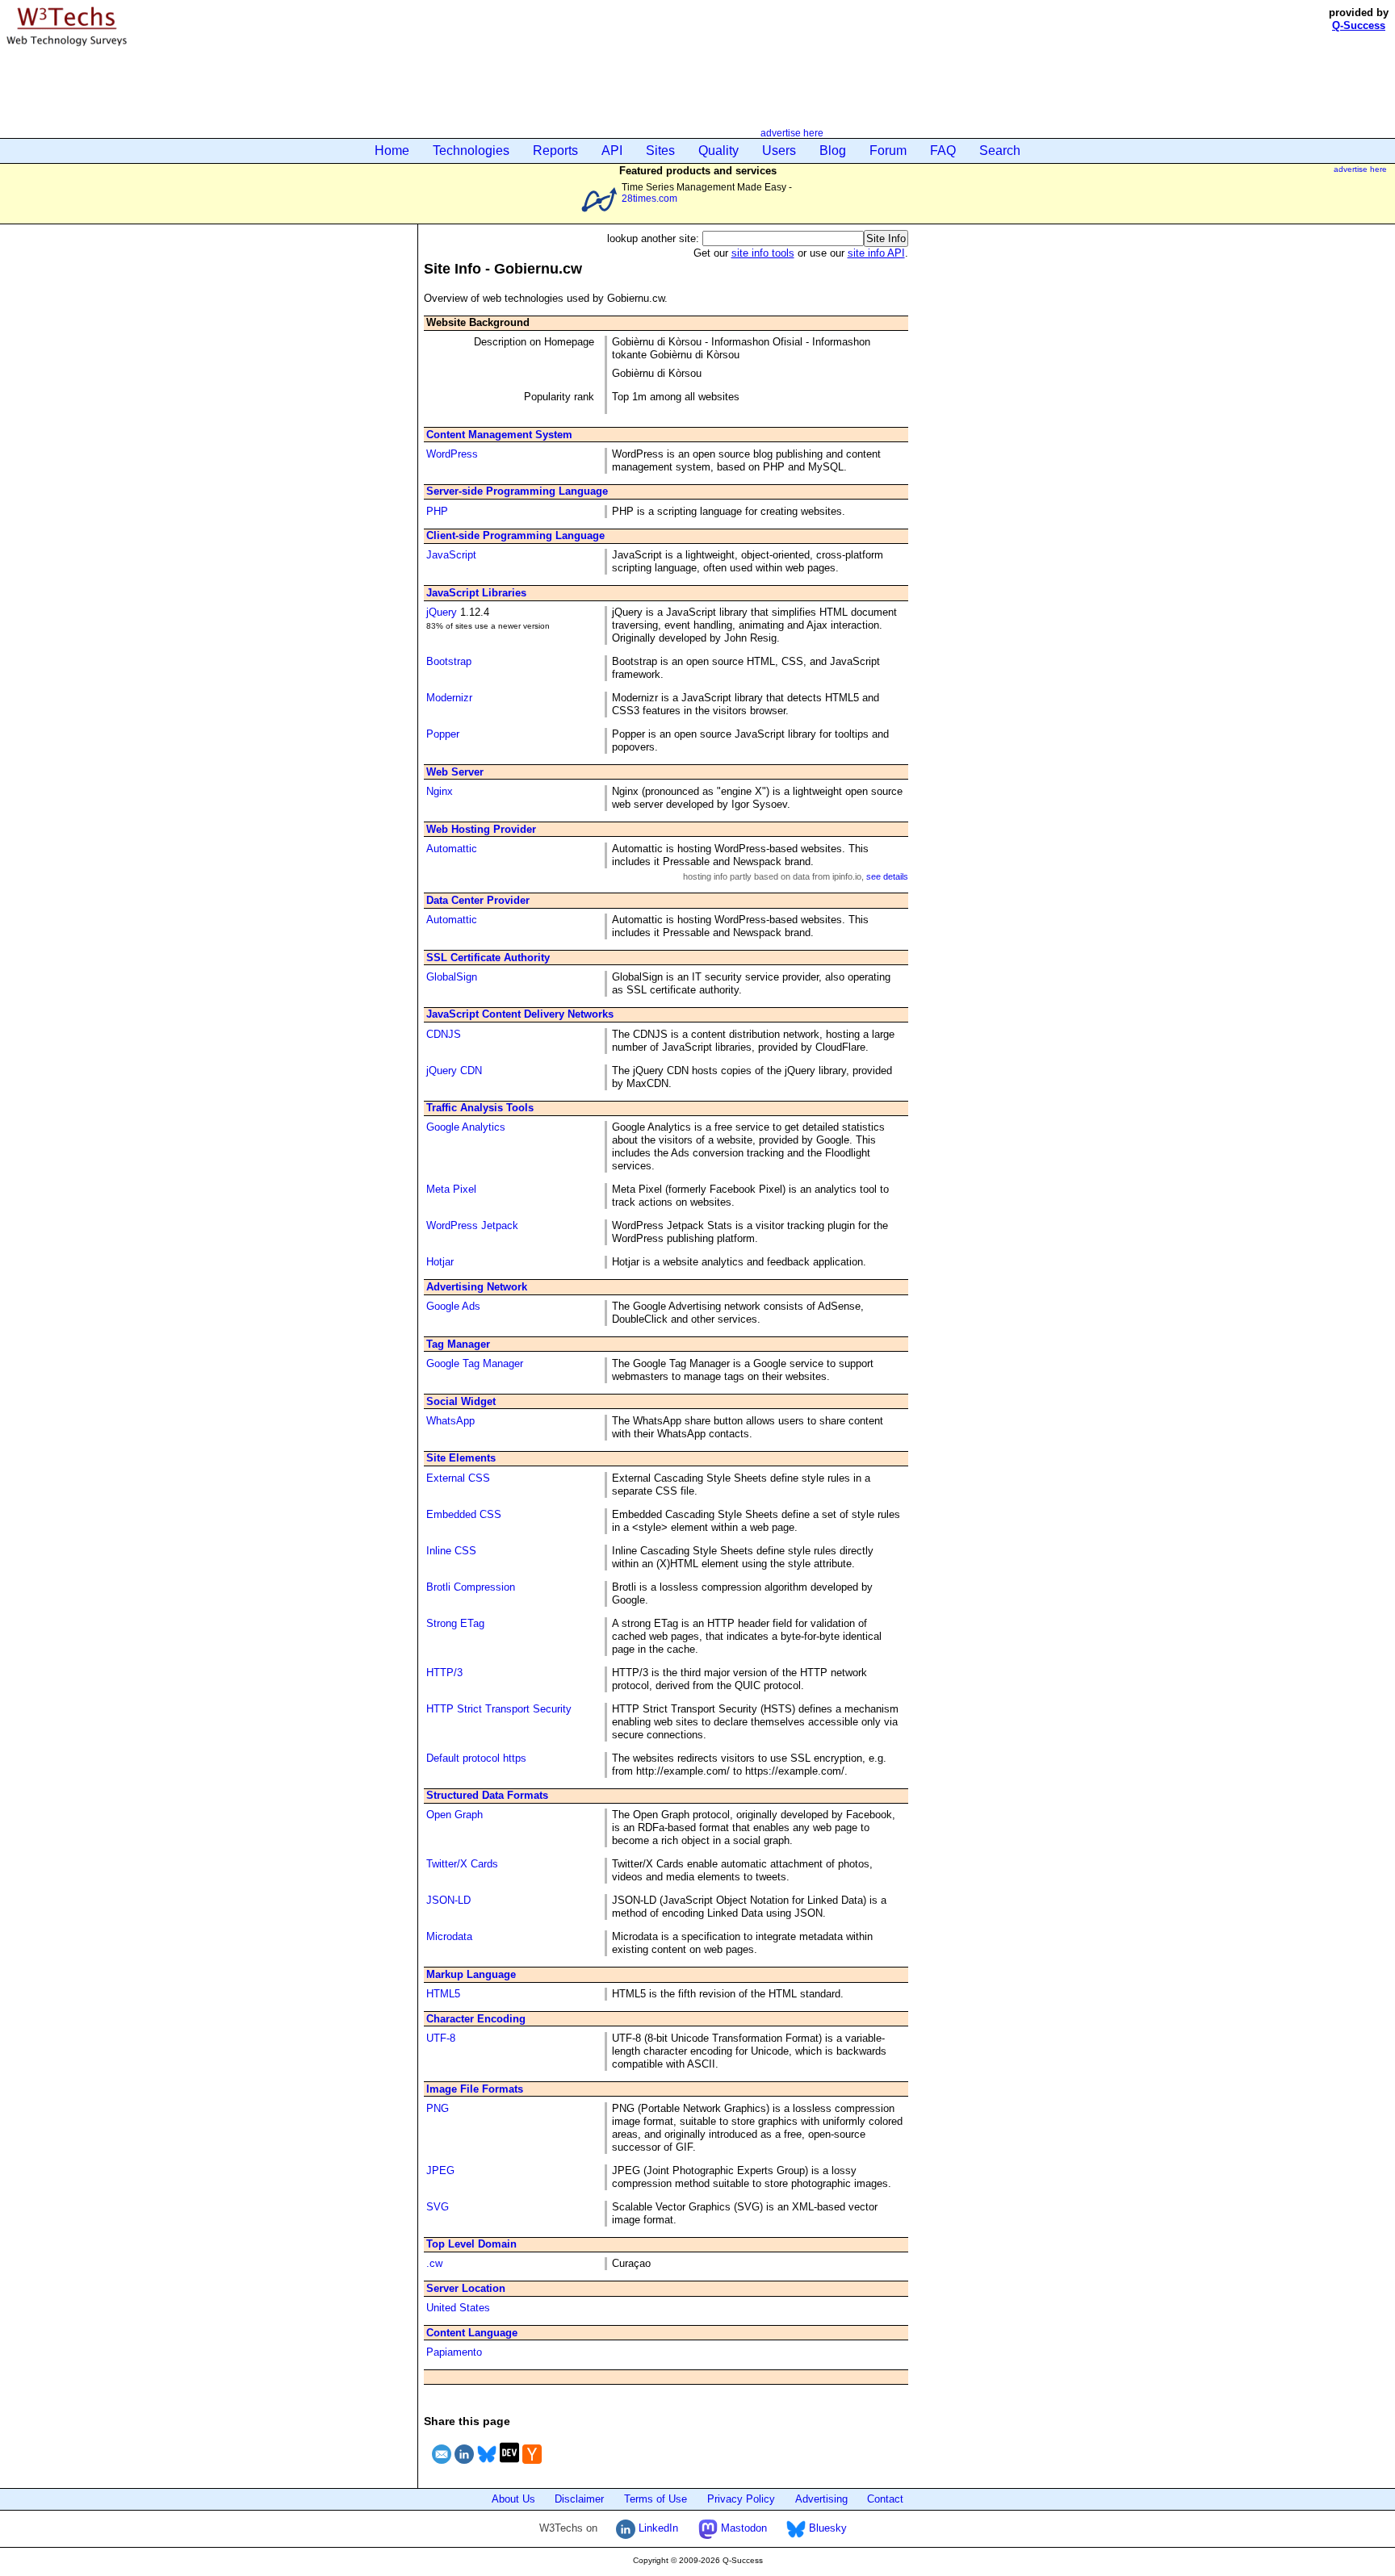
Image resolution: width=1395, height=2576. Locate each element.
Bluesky (826, 2528)
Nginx (440, 791)
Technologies (471, 151)
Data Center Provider (478, 900)
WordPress (452, 454)
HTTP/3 (444, 1673)
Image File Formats (475, 2089)
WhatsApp (450, 1421)
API (612, 151)
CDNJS (444, 1034)
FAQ (943, 151)
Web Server (455, 772)
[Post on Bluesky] (487, 2466)
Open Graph (455, 1815)
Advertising (821, 2499)
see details (887, 876)
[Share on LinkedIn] (464, 2466)
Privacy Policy (741, 2499)
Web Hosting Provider (481, 829)
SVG (438, 2207)
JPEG (440, 2170)
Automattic (452, 849)
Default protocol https (476, 1758)
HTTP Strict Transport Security (499, 1709)
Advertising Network (477, 1287)
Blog (833, 151)
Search (1000, 151)
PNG (438, 2108)
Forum (888, 151)
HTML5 (443, 1994)
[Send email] (442, 2466)
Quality (718, 151)
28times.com (649, 198)
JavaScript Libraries (476, 593)
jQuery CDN (454, 1071)
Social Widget (461, 1401)
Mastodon (742, 2528)
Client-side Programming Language (515, 535)
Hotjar (440, 1262)
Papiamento (454, 2352)
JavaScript (451, 555)
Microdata (449, 1936)
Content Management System (499, 435)
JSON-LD (448, 1900)
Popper (443, 734)
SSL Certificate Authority (488, 958)
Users (779, 151)
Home (392, 151)
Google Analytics (466, 1127)
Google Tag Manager (475, 1363)
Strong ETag (455, 1623)
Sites (660, 151)
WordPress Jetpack (472, 1225)
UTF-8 (441, 2038)
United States (458, 2308)
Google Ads (453, 1306)
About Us (513, 2499)
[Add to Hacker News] (532, 2466)
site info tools (763, 253)
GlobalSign (452, 977)
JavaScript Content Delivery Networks (520, 1014)
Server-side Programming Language (517, 491)
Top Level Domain (471, 2244)
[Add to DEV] (509, 2466)
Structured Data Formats (487, 1795)
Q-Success (1359, 25)
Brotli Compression (471, 1587)
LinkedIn (657, 2528)
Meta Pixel (451, 1189)
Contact (885, 2499)
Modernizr (449, 698)
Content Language (472, 2333)
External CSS (458, 1478)
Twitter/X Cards (462, 1864)
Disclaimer (579, 2499)
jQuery (442, 612)
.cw (434, 2263)
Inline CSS (451, 1551)
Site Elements (461, 1458)
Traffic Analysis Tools (480, 1108)
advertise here (792, 133)
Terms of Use (656, 2499)
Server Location (466, 2288)
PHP (437, 511)
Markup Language (471, 1974)
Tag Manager (458, 1344)
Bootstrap (449, 661)
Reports (555, 151)
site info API (876, 253)
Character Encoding (476, 2019)
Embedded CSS (464, 1514)
